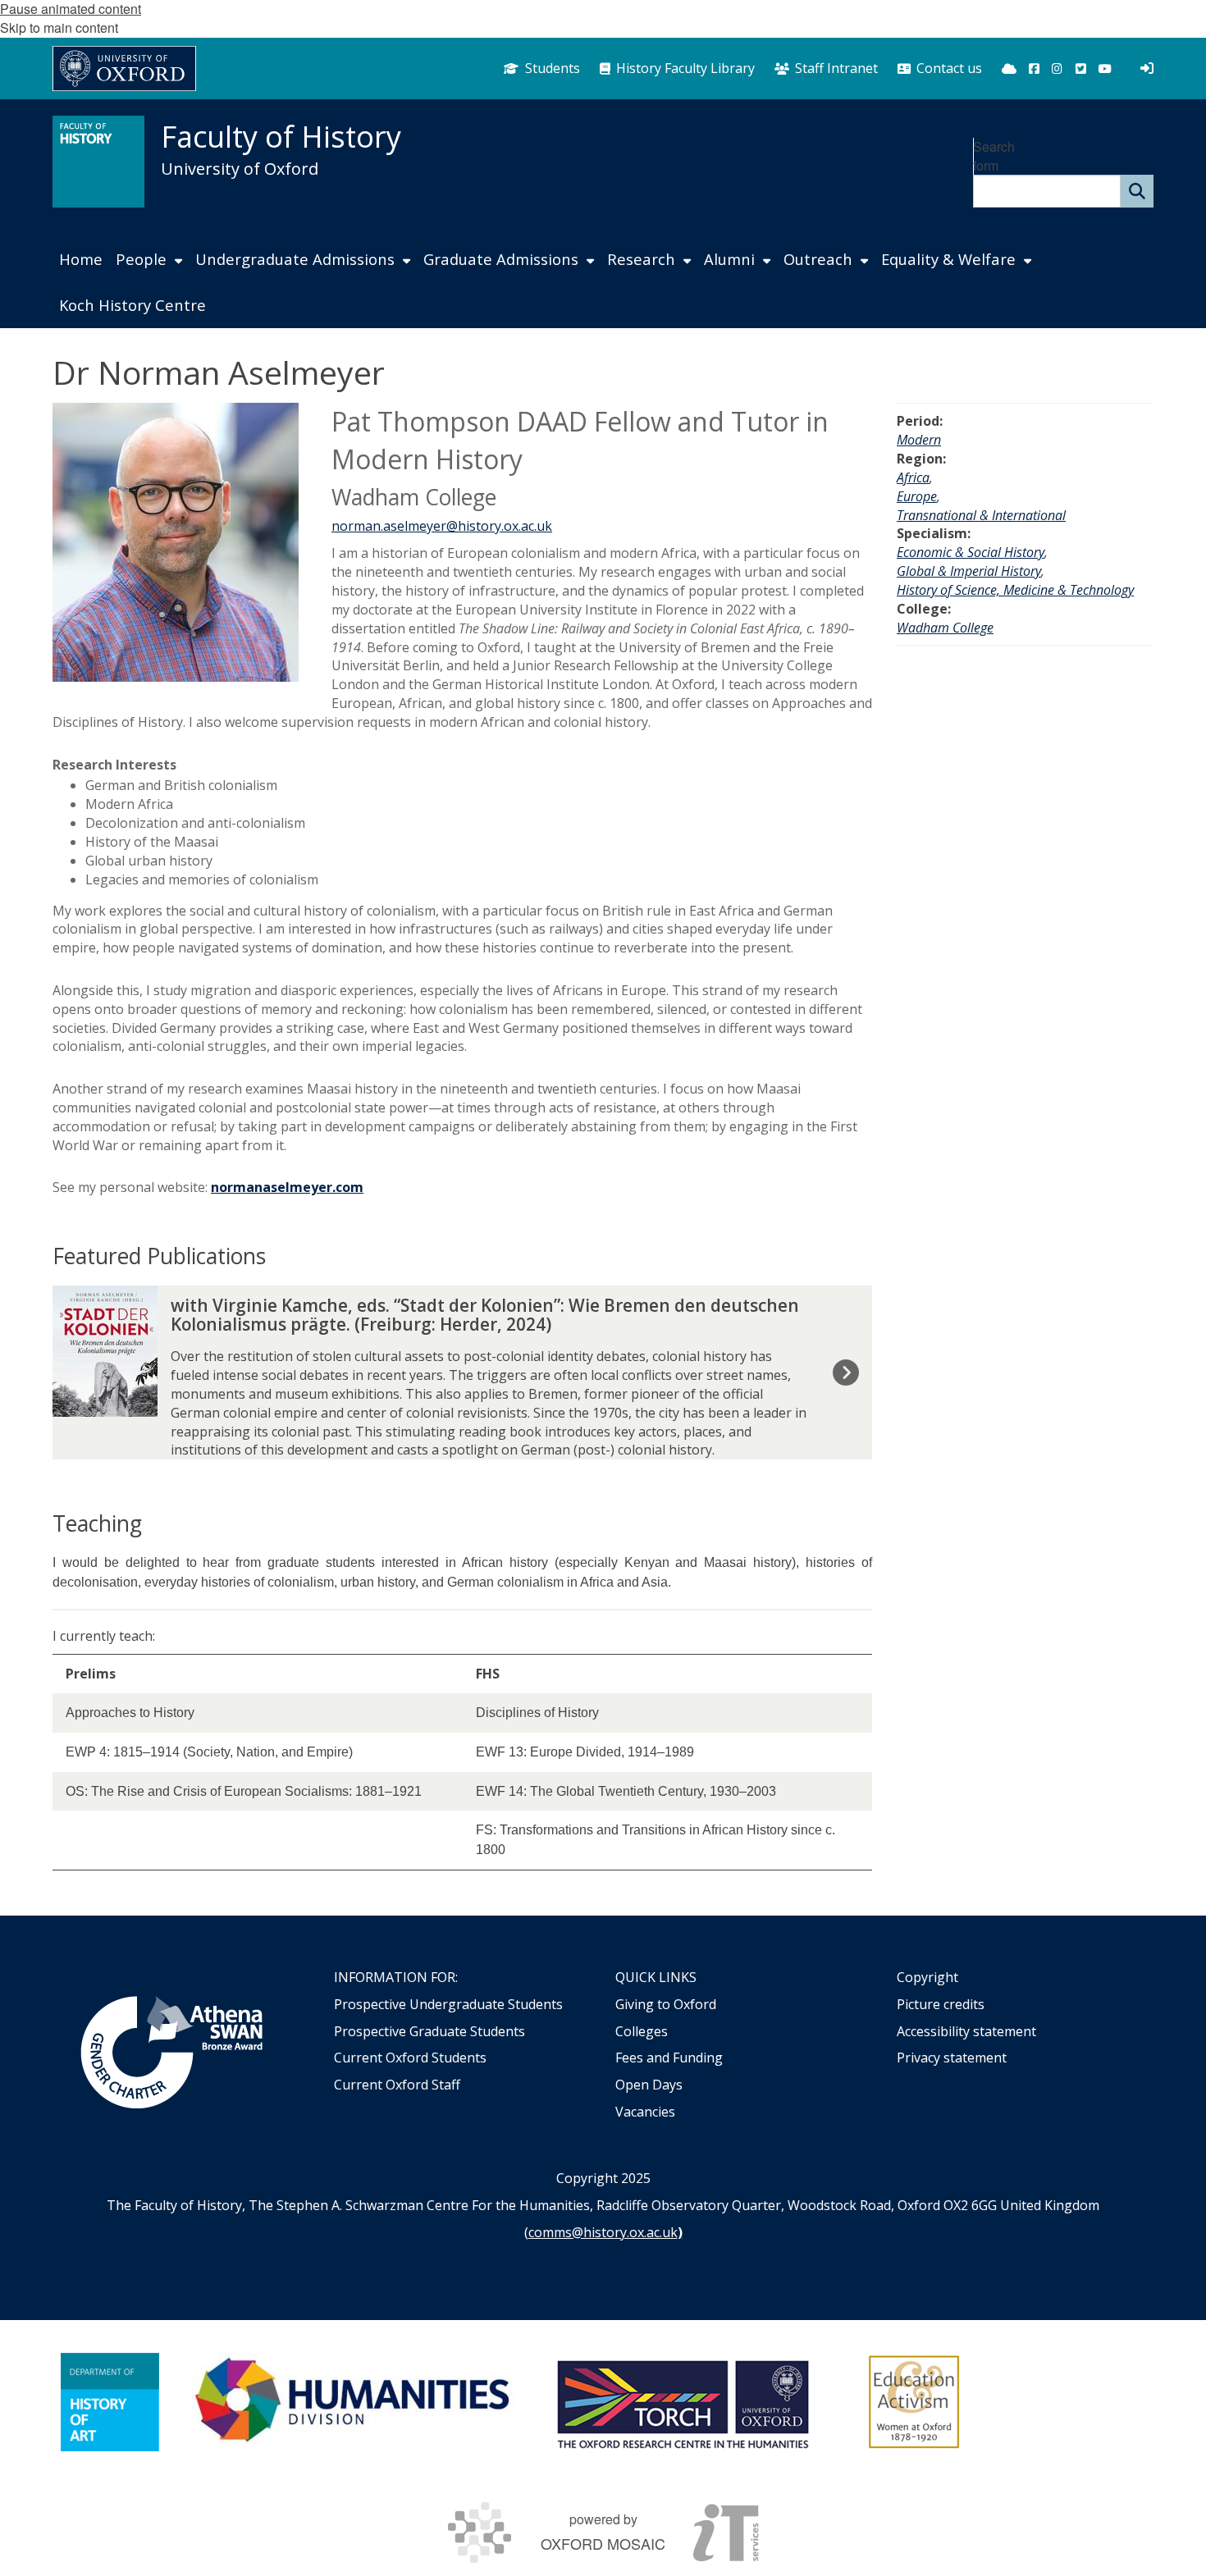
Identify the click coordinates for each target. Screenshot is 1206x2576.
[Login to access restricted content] (1147, 68)
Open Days (649, 2085)
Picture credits (941, 2004)
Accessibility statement (966, 2031)
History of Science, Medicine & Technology (1015, 590)
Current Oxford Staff (397, 2085)
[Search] (1137, 191)
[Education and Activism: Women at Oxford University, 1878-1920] (914, 2402)
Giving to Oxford (666, 2004)
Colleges (642, 2031)
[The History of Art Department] (110, 2402)
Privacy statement (952, 2058)
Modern (919, 440)
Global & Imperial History (969, 571)
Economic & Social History (971, 552)
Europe (917, 496)
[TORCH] (683, 2402)
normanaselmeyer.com (287, 1187)
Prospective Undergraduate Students (448, 2004)
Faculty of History (281, 137)
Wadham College (945, 628)
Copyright (927, 1977)
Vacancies (645, 2112)
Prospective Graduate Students (429, 2031)
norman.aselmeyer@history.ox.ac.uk (442, 526)
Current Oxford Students (410, 2058)
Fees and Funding (669, 2058)
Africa (913, 477)
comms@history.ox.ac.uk (603, 2232)
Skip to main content (59, 27)
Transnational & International (981, 515)
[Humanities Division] (354, 2402)
